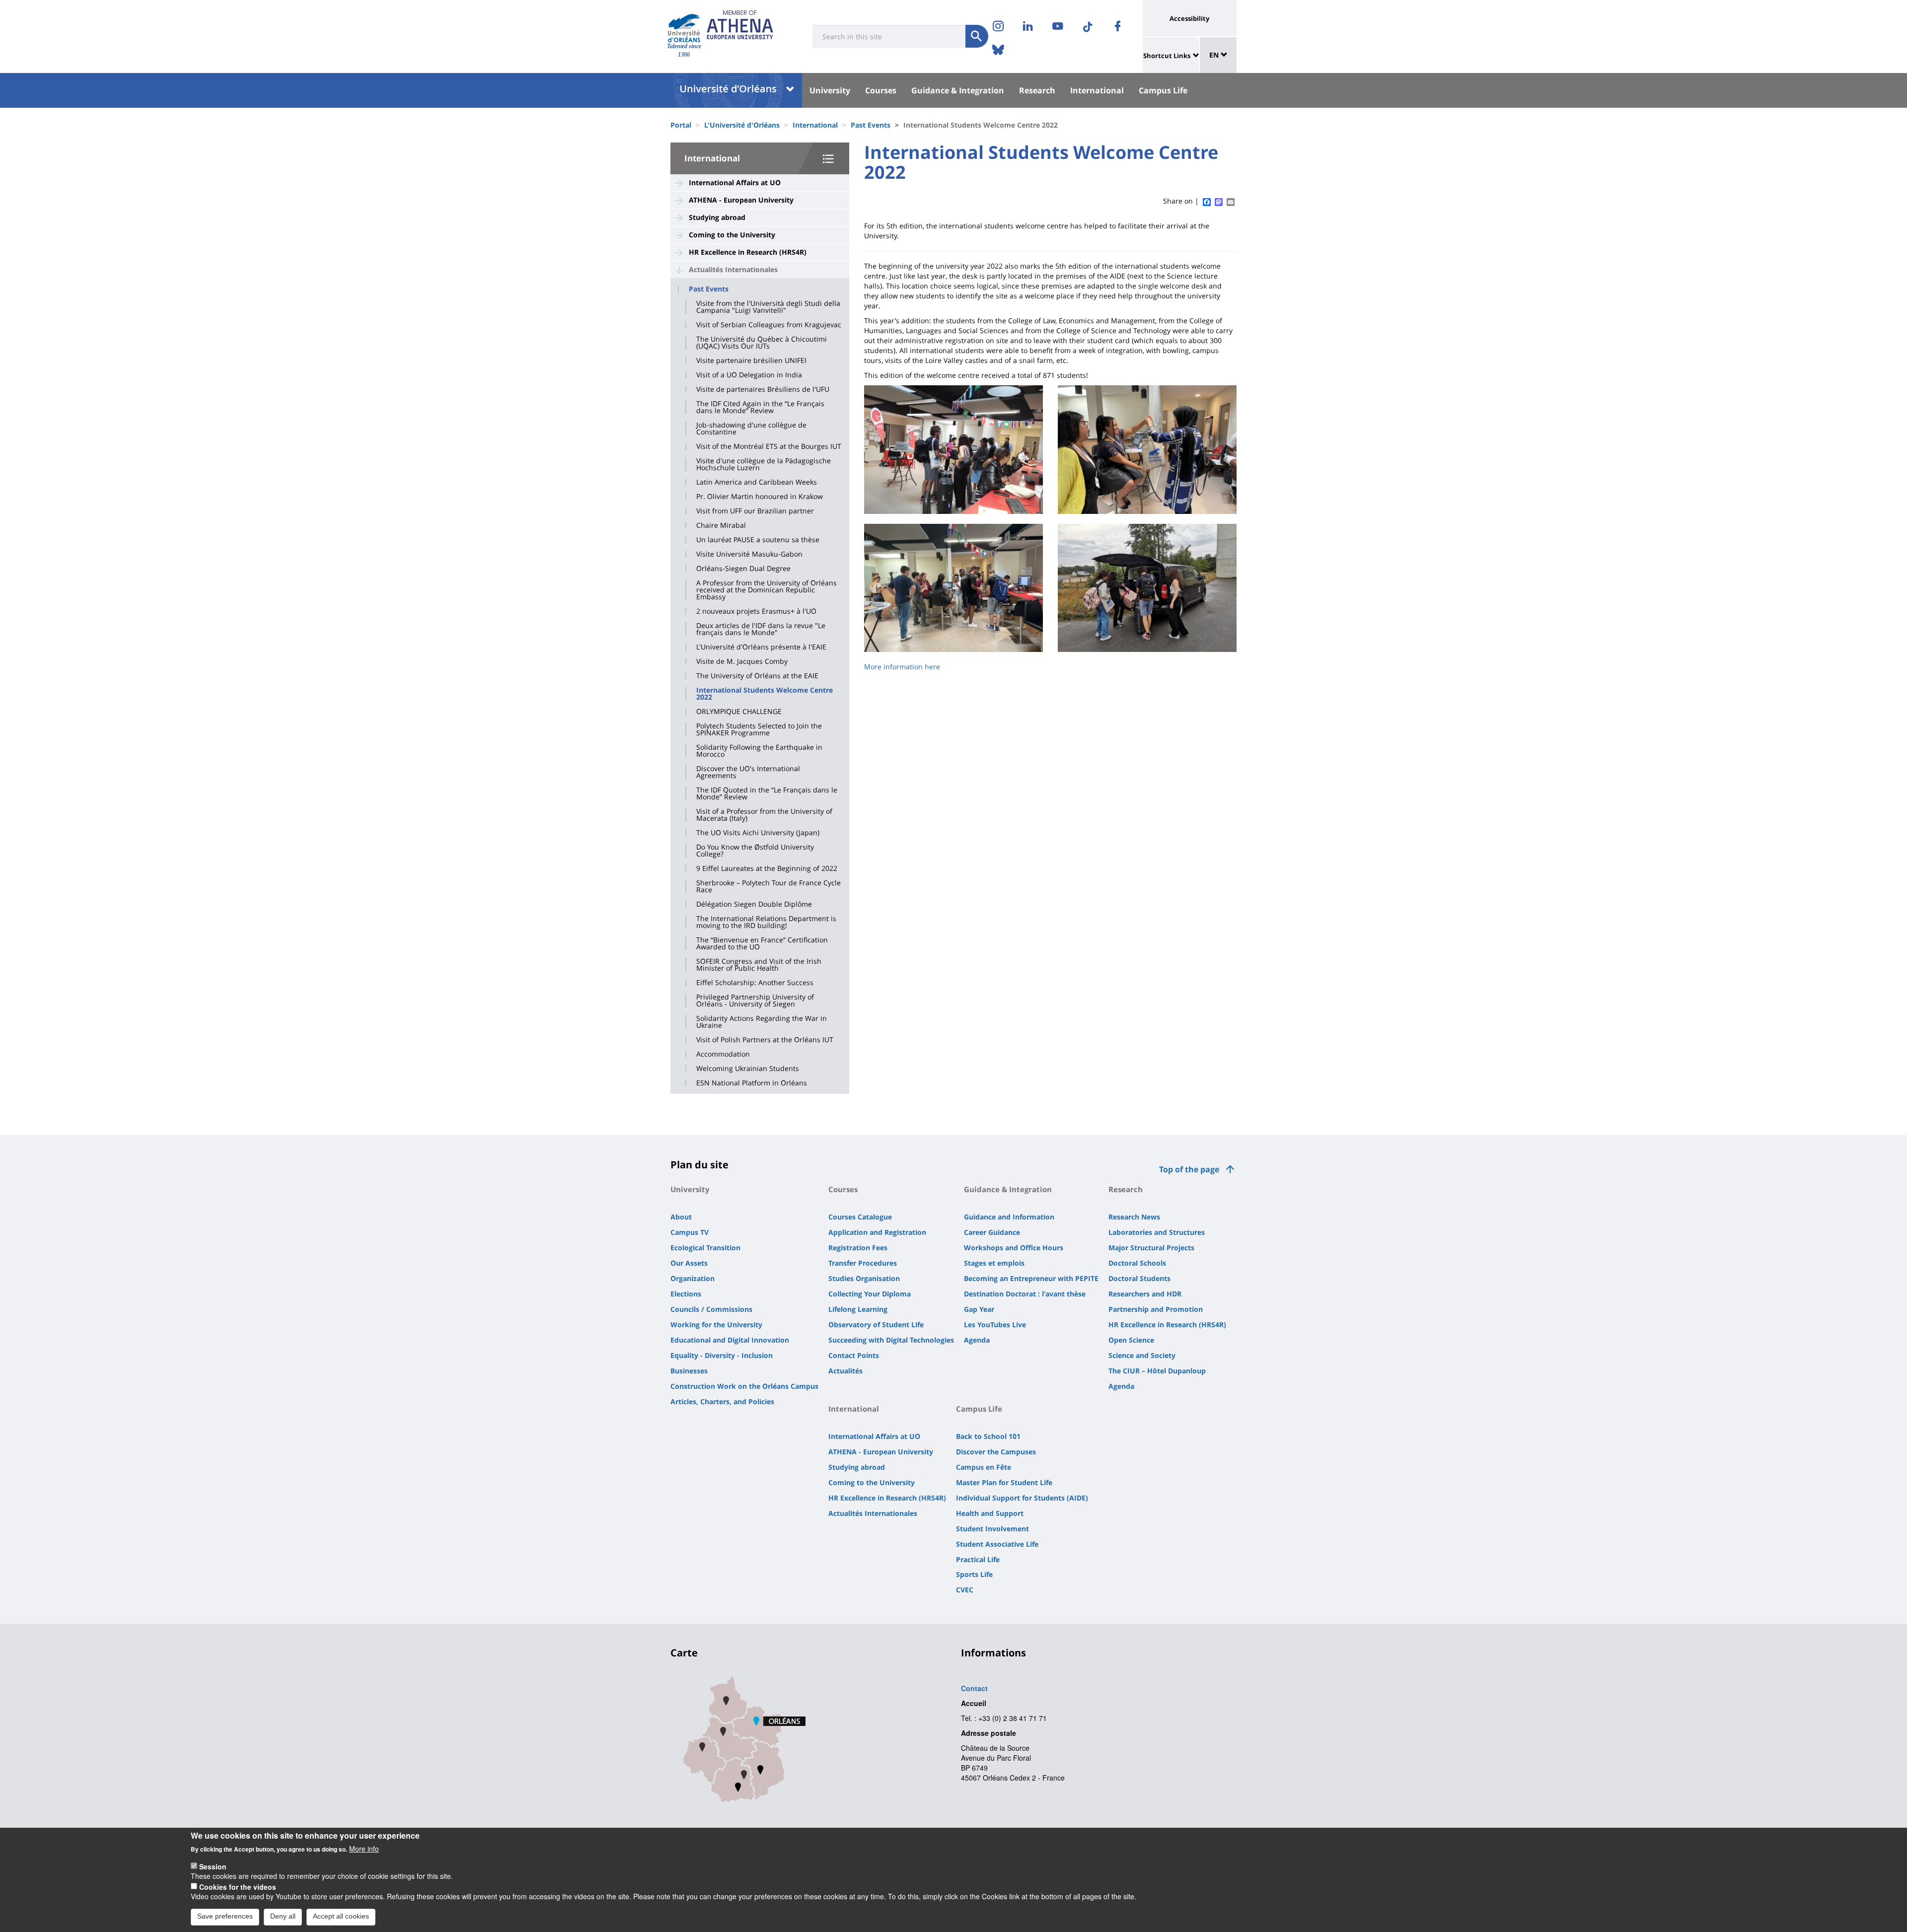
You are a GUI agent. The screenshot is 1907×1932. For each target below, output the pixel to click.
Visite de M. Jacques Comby (742, 661)
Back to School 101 (988, 1436)
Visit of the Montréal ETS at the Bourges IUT (769, 446)
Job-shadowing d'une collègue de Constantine (751, 429)
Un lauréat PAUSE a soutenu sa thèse (758, 540)
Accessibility (1189, 18)
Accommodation (723, 1054)
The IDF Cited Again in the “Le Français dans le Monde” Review (760, 407)
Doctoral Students (1139, 1278)
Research (1037, 90)
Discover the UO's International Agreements (748, 772)
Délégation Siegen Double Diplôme (754, 904)
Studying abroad (717, 217)
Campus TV (690, 1232)
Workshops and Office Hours (1014, 1248)
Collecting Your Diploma (870, 1294)
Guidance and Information (1009, 1217)
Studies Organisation (864, 1278)
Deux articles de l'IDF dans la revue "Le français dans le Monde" (761, 629)
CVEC (965, 1590)
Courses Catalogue (860, 1217)
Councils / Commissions (711, 1309)
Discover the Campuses (996, 1452)
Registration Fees (858, 1248)
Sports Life (974, 1574)
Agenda (977, 1340)
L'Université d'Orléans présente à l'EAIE (761, 647)
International (1097, 90)
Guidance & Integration (958, 90)
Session (213, 1866)
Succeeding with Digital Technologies (891, 1340)
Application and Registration (877, 1232)
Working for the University (716, 1324)
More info (364, 1849)
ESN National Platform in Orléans (752, 1083)
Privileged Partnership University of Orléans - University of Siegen (755, 1001)
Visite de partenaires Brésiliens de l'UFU (763, 389)
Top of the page (1189, 1169)
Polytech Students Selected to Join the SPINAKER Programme (759, 729)
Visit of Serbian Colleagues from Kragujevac (769, 325)
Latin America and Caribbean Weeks (757, 482)
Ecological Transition (705, 1248)
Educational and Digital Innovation (730, 1340)
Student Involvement (992, 1529)
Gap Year (979, 1309)
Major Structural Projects (1151, 1248)
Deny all (283, 1916)
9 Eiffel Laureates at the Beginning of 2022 (767, 868)
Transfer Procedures (863, 1263)
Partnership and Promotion (1156, 1309)
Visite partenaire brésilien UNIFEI (751, 360)
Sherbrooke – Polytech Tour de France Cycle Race (769, 886)
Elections (686, 1294)
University (830, 90)
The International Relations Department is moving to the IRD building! (766, 922)
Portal (681, 125)
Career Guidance (992, 1232)
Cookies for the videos (238, 1886)
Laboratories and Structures (1157, 1232)
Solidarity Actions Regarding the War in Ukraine (762, 1022)
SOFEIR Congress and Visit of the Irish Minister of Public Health (759, 965)
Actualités (845, 1371)
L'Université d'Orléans (742, 125)
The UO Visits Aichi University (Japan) (758, 833)
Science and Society (1142, 1355)
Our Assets (689, 1263)
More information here (902, 667)
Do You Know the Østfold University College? (755, 851)
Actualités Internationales (733, 269)
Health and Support (990, 1513)
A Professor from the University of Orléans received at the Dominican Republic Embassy (767, 590)
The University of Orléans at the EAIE (757, 676)
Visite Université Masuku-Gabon (749, 554)
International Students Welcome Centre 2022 (765, 694)
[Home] (684, 28)
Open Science (1131, 1340)
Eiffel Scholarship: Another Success (755, 983)
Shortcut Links (1167, 56)
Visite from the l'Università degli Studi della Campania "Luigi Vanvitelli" (768, 307)
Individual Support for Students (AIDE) (1022, 1498)
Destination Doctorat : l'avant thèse (1025, 1294)
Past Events (871, 125)
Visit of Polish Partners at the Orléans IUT (765, 1040)
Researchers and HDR (1145, 1294)
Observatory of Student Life (876, 1324)
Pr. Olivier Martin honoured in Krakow (760, 497)
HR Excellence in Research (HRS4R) (748, 252)
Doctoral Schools (1137, 1263)
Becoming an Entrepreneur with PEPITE (1031, 1278)
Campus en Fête (984, 1467)
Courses (881, 90)
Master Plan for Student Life (1004, 1482)
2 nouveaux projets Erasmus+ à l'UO (756, 611)
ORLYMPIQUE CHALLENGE (739, 712)
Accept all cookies (341, 1916)
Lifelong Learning (858, 1309)
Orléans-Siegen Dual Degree (743, 569)
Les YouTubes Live (995, 1324)
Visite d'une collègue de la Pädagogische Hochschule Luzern (764, 464)
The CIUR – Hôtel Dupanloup (1157, 1371)
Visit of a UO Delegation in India (749, 375)
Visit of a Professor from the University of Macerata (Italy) (764, 815)
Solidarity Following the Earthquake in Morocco (759, 751)
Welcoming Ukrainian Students (748, 1069)
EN (1215, 55)
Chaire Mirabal (721, 525)
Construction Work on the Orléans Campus (744, 1386)
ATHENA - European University (741, 200)
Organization (693, 1278)
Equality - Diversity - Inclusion (722, 1355)
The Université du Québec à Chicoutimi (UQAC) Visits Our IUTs (762, 343)
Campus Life (1163, 90)
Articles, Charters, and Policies (722, 1401)
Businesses (689, 1371)
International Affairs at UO (735, 182)
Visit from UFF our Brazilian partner (755, 511)
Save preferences (225, 1916)
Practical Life (978, 1559)
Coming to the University (732, 235)
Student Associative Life (997, 1544)
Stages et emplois (994, 1263)
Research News (1134, 1217)
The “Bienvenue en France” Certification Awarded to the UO (762, 943)
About (681, 1217)
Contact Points (854, 1355)
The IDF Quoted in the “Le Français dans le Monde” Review (767, 793)
